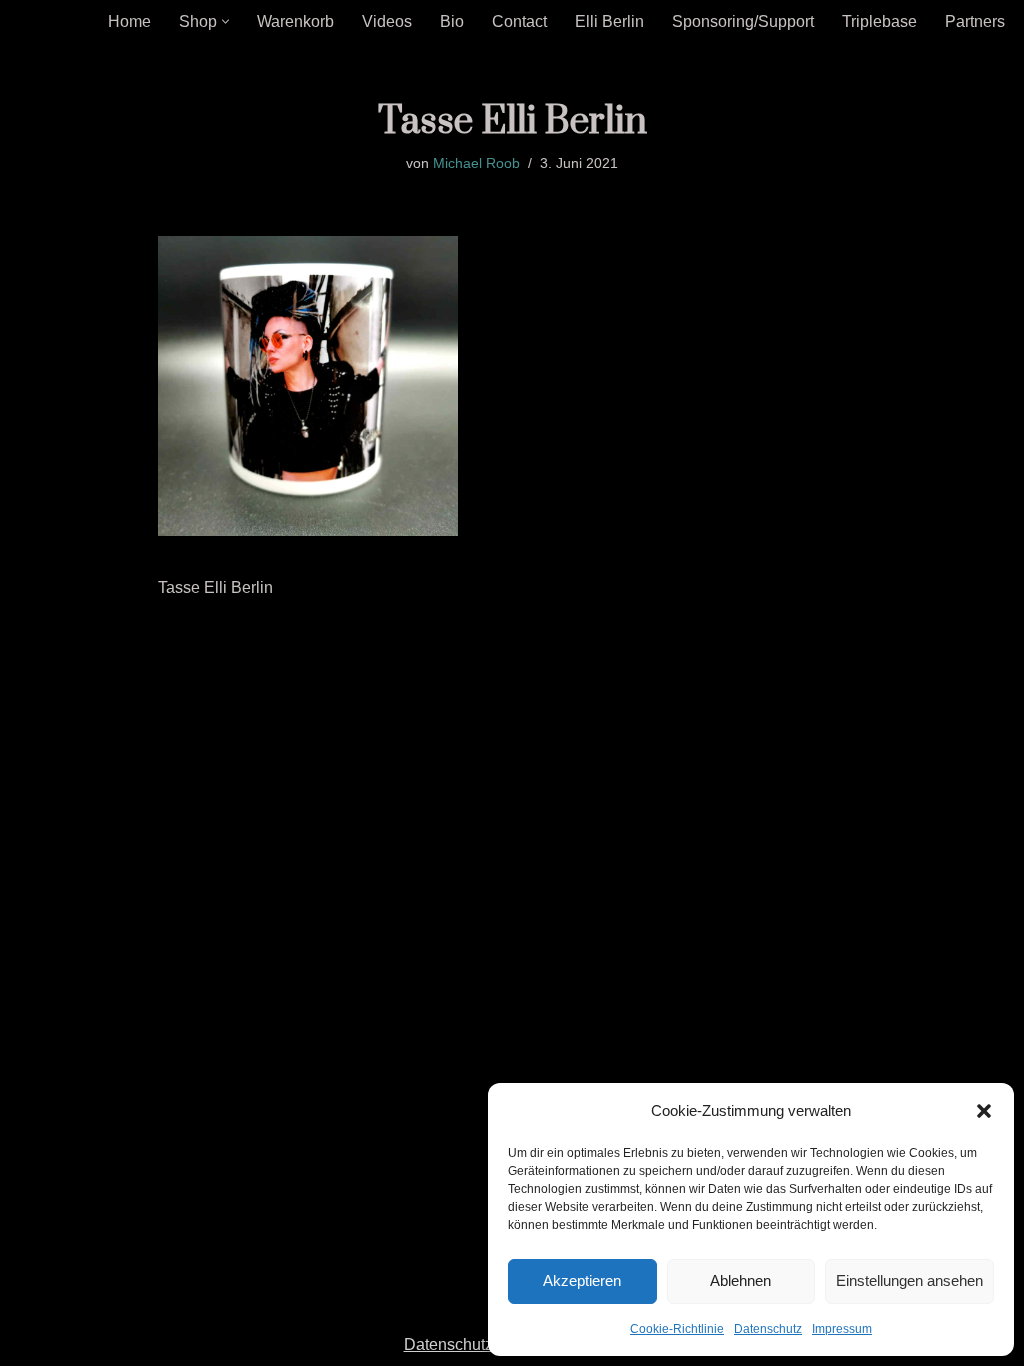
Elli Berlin (609, 21)
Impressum (842, 1329)
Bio (452, 21)
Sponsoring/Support (743, 21)
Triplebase (879, 21)
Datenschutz (768, 1329)
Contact (519, 21)
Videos (387, 21)
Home (129, 21)
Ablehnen (740, 1280)
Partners (975, 21)
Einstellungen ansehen (909, 1280)
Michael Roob (476, 163)
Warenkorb (295, 21)
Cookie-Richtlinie (677, 1329)
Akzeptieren (582, 1280)
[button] (984, 1111)
